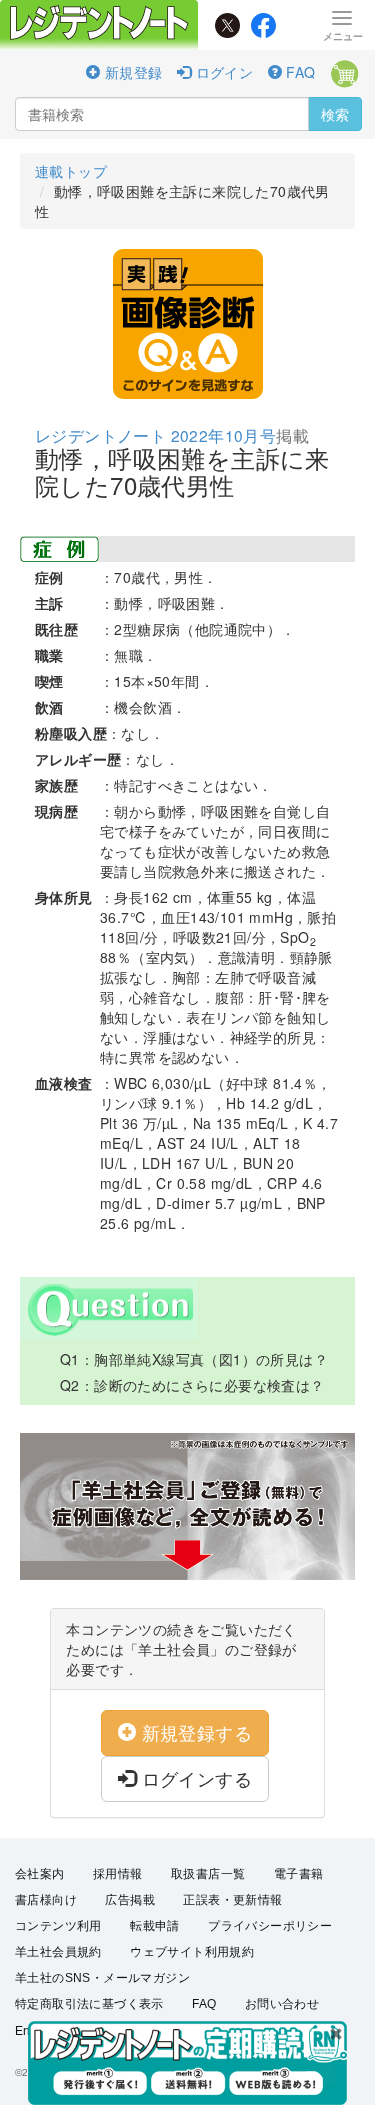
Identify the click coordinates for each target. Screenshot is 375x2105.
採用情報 (118, 1874)
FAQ (299, 72)
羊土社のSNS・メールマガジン (102, 1978)
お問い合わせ (282, 2004)
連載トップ (71, 171)
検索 (335, 114)
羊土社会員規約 (58, 1952)
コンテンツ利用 (58, 1926)
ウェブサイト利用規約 (192, 1952)
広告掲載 (130, 1900)
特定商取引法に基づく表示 (89, 2004)
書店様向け (46, 1900)
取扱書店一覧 (208, 1874)
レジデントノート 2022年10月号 (155, 435)
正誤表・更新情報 (232, 1900)
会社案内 (40, 1874)
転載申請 (155, 1926)
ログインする (194, 1778)
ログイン (222, 72)
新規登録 (131, 72)
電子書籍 (299, 1874)
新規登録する (194, 1732)
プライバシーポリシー (270, 1926)
